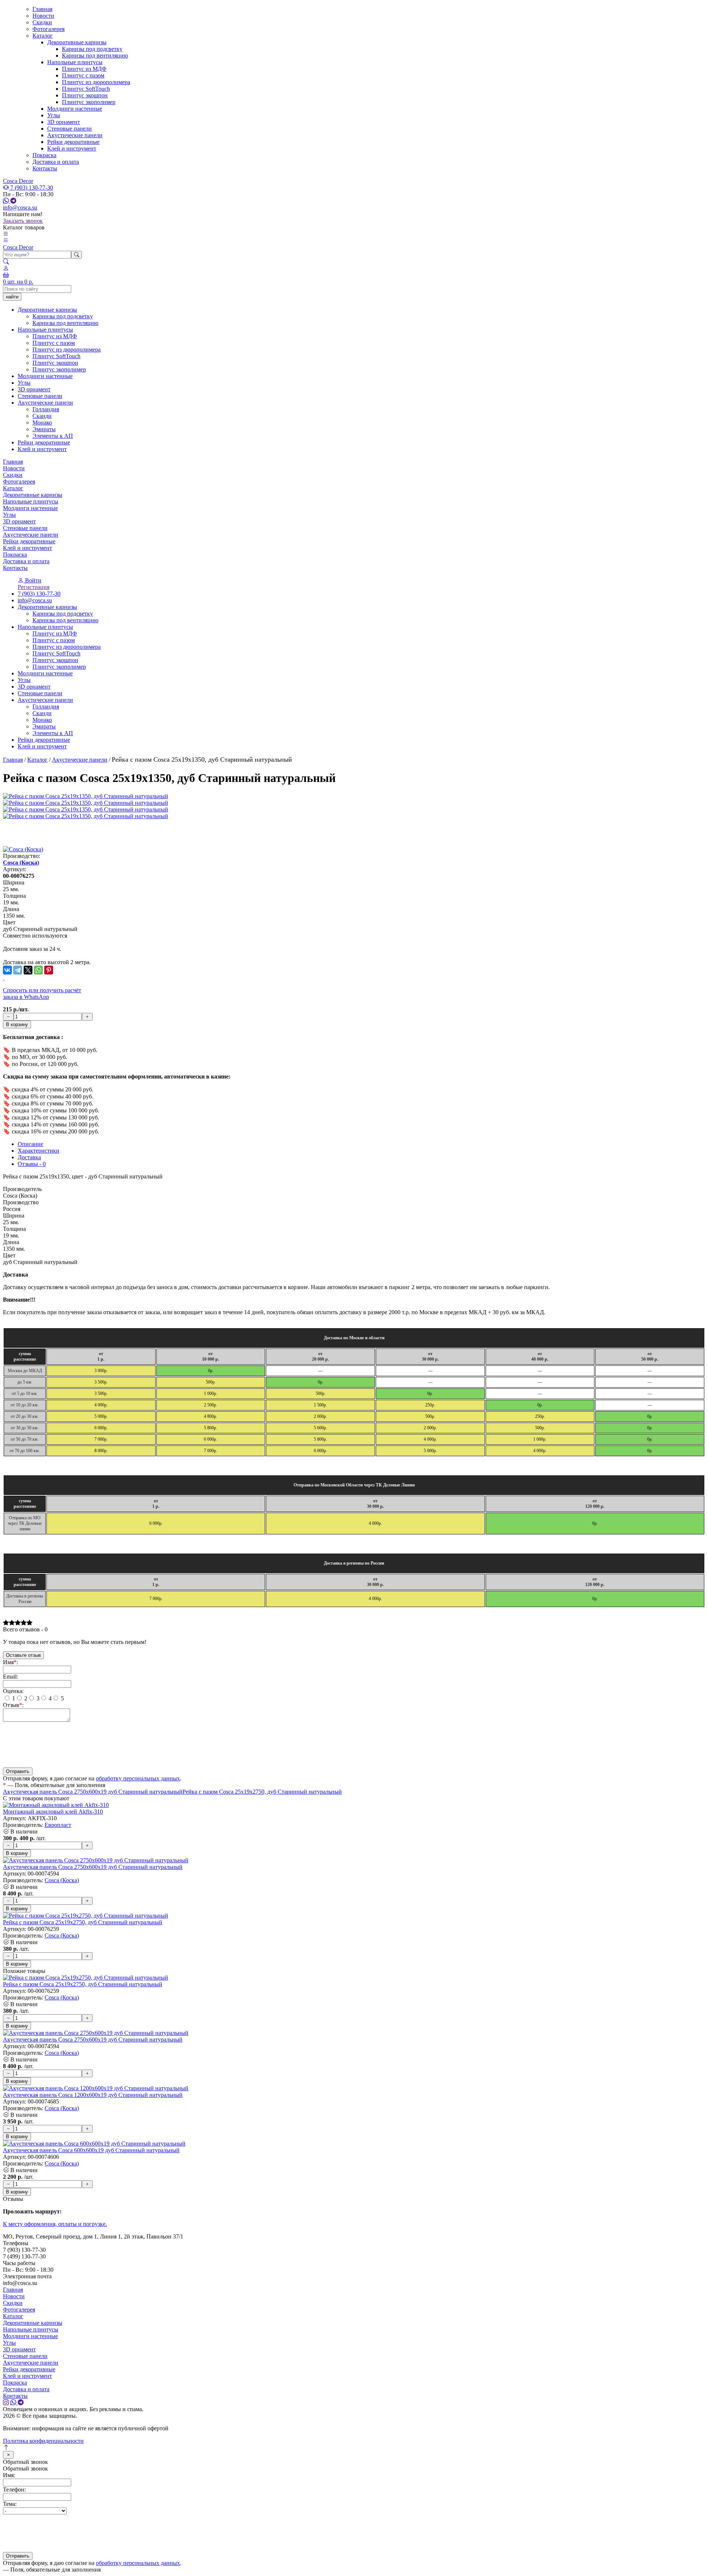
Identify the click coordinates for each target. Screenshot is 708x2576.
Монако (42, 720)
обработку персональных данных (138, 1778)
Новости (43, 16)
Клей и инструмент (72, 148)
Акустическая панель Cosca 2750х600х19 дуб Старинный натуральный (93, 1792)
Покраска (44, 155)
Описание (30, 1144)
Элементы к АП (53, 733)
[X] (28, 970)
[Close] (8, 2455)
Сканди (42, 713)
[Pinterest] (49, 970)
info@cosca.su (20, 207)
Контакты (45, 168)
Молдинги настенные (75, 109)
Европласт (58, 1825)
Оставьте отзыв (23, 1655)
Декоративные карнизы (77, 42)
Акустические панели (75, 135)
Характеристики (39, 1151)
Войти (32, 580)
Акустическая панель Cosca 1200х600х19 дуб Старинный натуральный (93, 2095)
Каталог (43, 36)
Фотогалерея (48, 29)
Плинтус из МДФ (84, 69)
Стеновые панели (70, 129)
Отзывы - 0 (32, 1164)
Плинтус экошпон (85, 95)
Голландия (46, 707)
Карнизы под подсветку (92, 49)
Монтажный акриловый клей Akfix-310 (53, 1812)
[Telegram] (18, 970)
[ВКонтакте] (7, 970)
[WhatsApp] (38, 970)
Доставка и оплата (56, 162)
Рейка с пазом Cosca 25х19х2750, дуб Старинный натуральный (262, 1792)
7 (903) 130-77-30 (31, 188)
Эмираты (44, 726)
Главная (42, 9)
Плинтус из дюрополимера (96, 82)
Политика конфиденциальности (43, 2441)
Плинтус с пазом (83, 75)
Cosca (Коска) (21, 863)
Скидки (42, 22)
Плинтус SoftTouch (86, 89)
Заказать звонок (23, 221)
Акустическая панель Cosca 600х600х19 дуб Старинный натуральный (91, 2150)
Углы (54, 115)
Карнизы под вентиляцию (95, 56)
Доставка (29, 1157)
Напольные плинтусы (75, 62)
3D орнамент (64, 122)
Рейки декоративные (73, 142)
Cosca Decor (18, 181)
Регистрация (34, 587)
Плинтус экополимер (89, 102)
